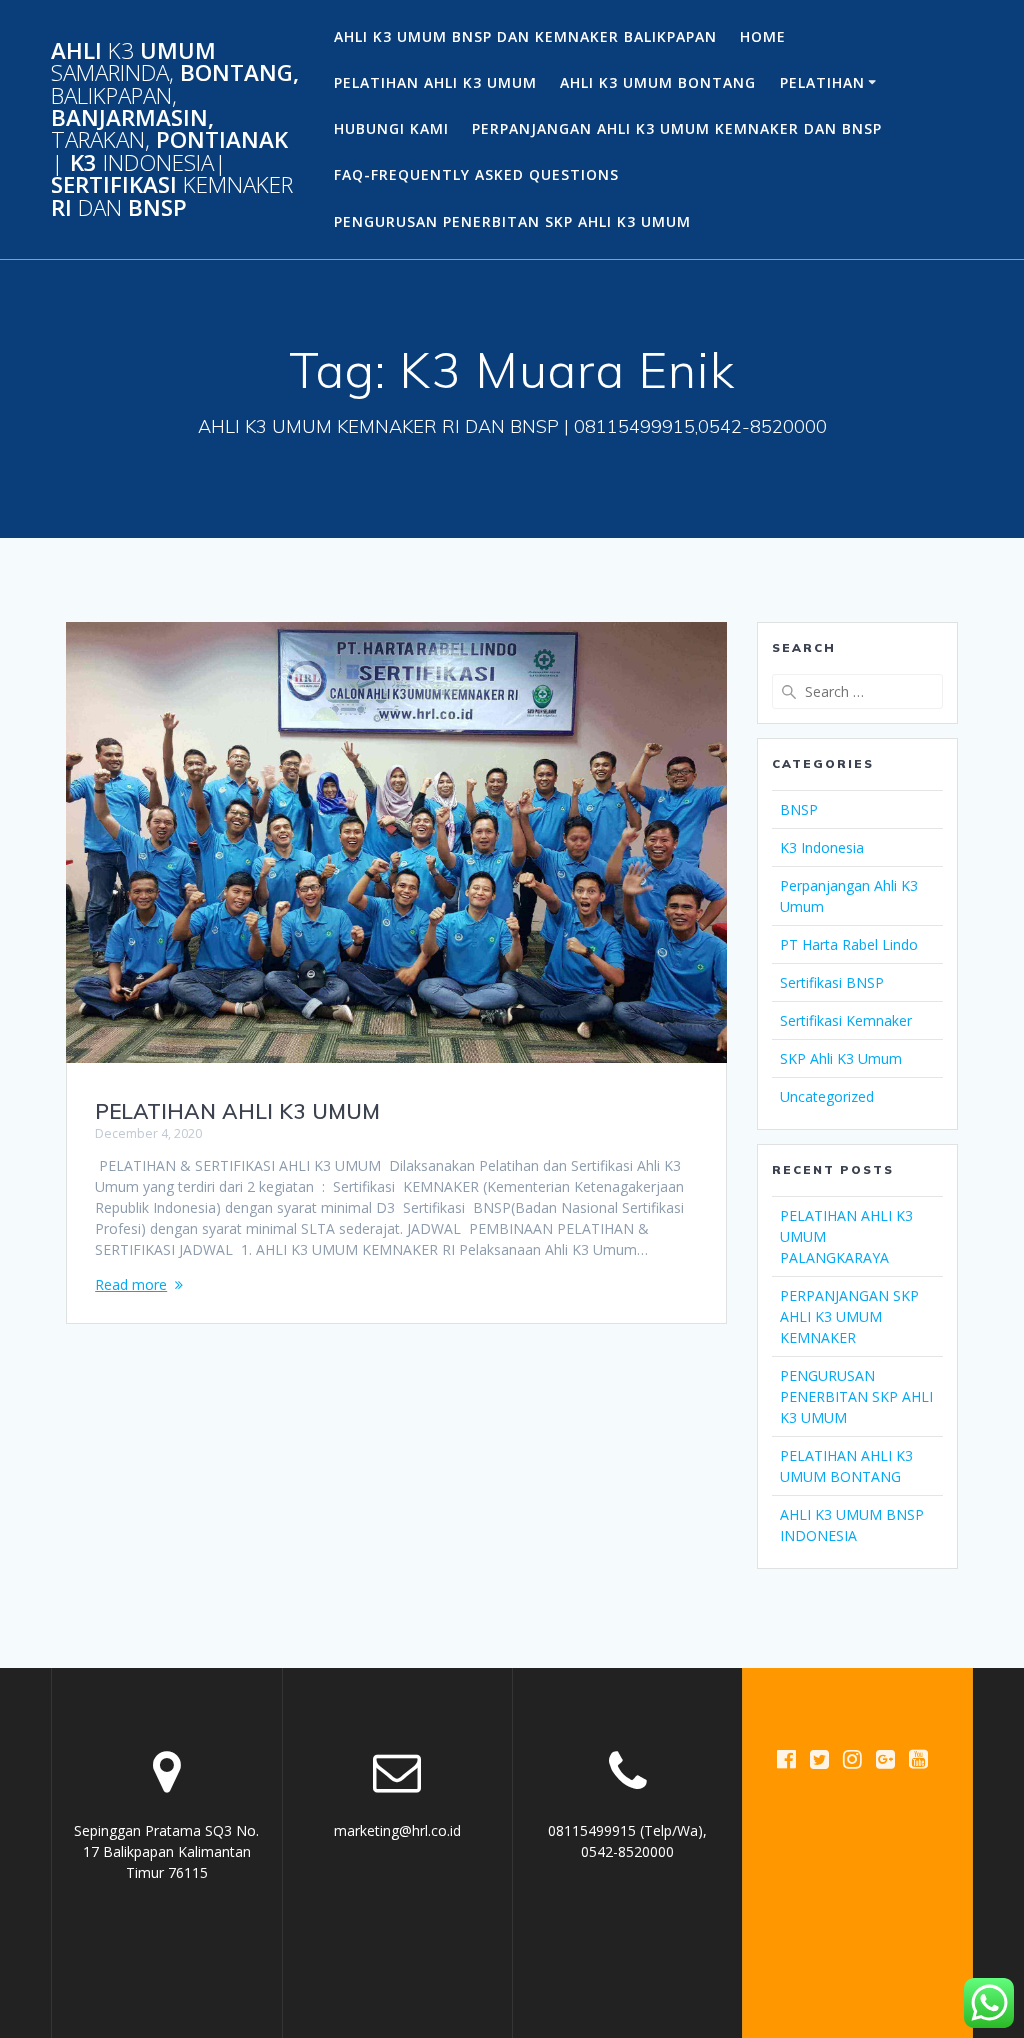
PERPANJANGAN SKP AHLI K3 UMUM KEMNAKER (849, 1316)
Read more (131, 1284)
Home (763, 36)
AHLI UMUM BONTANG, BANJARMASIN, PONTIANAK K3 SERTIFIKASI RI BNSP (175, 129)
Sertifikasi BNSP (832, 982)
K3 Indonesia (822, 847)
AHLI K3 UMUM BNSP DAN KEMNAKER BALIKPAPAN (525, 36)
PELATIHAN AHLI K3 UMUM (435, 82)
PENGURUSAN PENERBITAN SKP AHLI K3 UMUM (512, 221)
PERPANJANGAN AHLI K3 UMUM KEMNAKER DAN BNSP (677, 128)
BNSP (799, 809)
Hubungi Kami (391, 128)
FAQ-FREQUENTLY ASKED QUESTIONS (476, 174)
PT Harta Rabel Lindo (849, 944)
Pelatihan (822, 82)
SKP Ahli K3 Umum (841, 1058)
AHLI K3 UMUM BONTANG (658, 82)
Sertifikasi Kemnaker (846, 1020)
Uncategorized (827, 1096)
